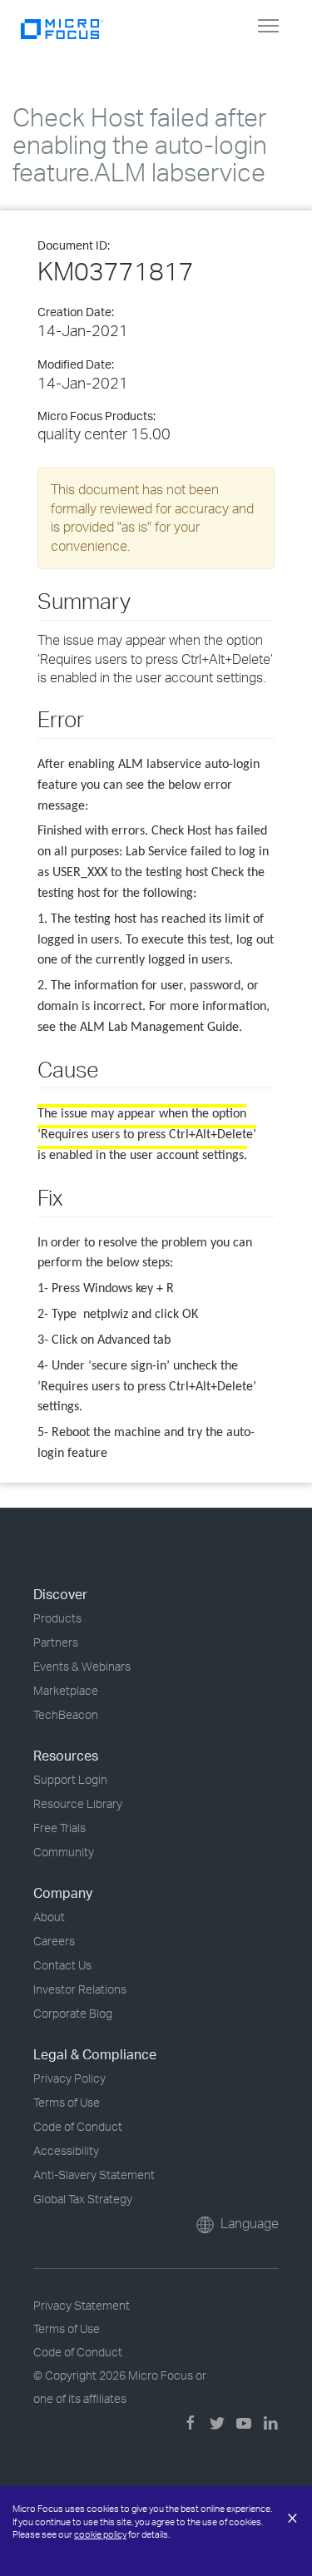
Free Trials (59, 1828)
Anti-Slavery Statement (94, 2175)
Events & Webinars (82, 1666)
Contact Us (62, 1965)
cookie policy (100, 2534)
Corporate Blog (73, 2013)
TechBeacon (66, 1714)
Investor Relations (80, 1989)
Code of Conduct (78, 2126)
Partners (56, 1642)
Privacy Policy (69, 2078)
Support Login (70, 1779)
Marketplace (66, 1690)
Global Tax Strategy (83, 2199)
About (49, 1917)
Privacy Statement (82, 2305)
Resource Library (78, 1803)
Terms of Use (67, 2102)
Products (57, 1618)
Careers (54, 1941)
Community (64, 1852)
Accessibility (66, 2150)
